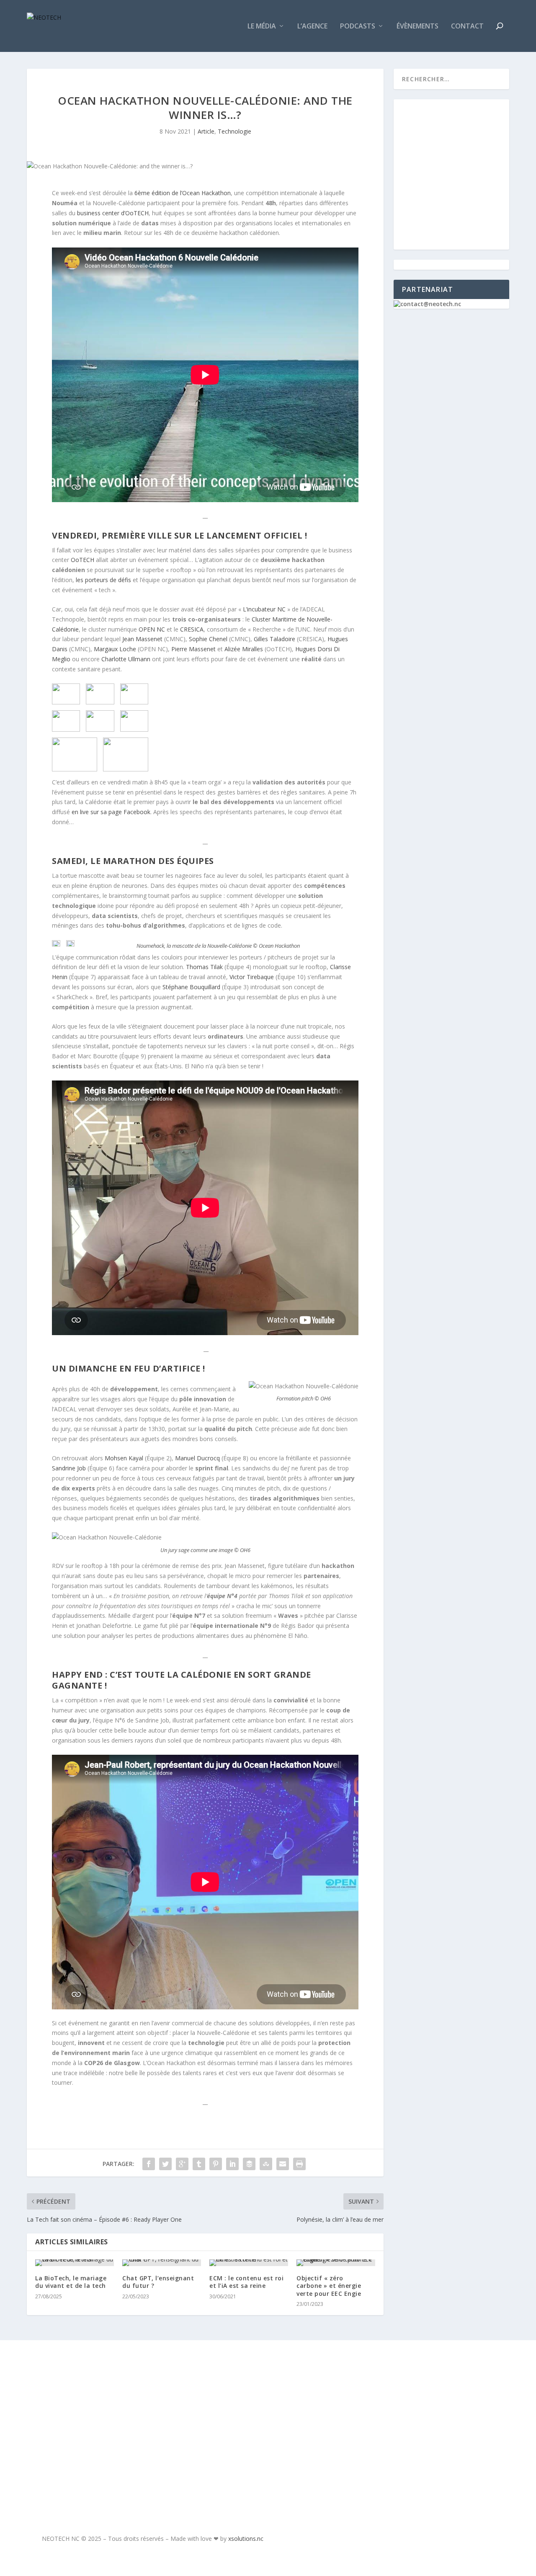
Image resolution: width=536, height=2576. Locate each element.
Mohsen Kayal (125, 1458)
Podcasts (358, 27)
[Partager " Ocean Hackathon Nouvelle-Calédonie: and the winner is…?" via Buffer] (249, 2164)
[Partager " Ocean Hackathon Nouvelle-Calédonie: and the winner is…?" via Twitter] (165, 2164)
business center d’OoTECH (113, 213)
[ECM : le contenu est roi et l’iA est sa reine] (249, 2263)
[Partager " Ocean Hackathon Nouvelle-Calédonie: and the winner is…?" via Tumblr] (199, 2164)
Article (206, 131)
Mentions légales (81, 2414)
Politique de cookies (86, 2434)
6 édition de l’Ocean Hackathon (183, 193)
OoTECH (82, 560)
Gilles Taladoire (274, 639)
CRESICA (192, 629)
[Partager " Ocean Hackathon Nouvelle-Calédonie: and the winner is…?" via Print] (299, 2164)
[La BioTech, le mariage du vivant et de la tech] (75, 2263)
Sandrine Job (69, 1468)
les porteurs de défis (103, 580)
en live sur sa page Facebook (111, 812)
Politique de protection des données (100, 2457)
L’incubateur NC (264, 609)
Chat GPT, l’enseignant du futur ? (158, 2282)
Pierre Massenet (193, 649)
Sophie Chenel (208, 639)
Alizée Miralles (244, 649)
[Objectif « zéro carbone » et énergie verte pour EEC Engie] (336, 2263)
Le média (262, 27)
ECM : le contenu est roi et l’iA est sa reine (246, 2282)
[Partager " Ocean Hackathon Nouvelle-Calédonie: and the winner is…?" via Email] (283, 2164)
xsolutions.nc (246, 2539)
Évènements (417, 27)
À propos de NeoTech (86, 2376)
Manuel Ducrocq (197, 1458)
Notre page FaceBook (420, 2377)
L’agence (312, 27)
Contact (467, 27)
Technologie (234, 131)
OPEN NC (152, 629)
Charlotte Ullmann (126, 659)
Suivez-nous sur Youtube (429, 2398)
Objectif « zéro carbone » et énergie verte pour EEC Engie (329, 2286)
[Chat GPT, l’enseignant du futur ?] (162, 2263)
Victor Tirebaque (252, 977)
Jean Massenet (142, 639)
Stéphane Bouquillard (191, 987)
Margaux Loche (115, 649)
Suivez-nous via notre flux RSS (422, 2444)
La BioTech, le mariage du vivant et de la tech (71, 2282)
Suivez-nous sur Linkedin (429, 2419)
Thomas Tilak (204, 967)
